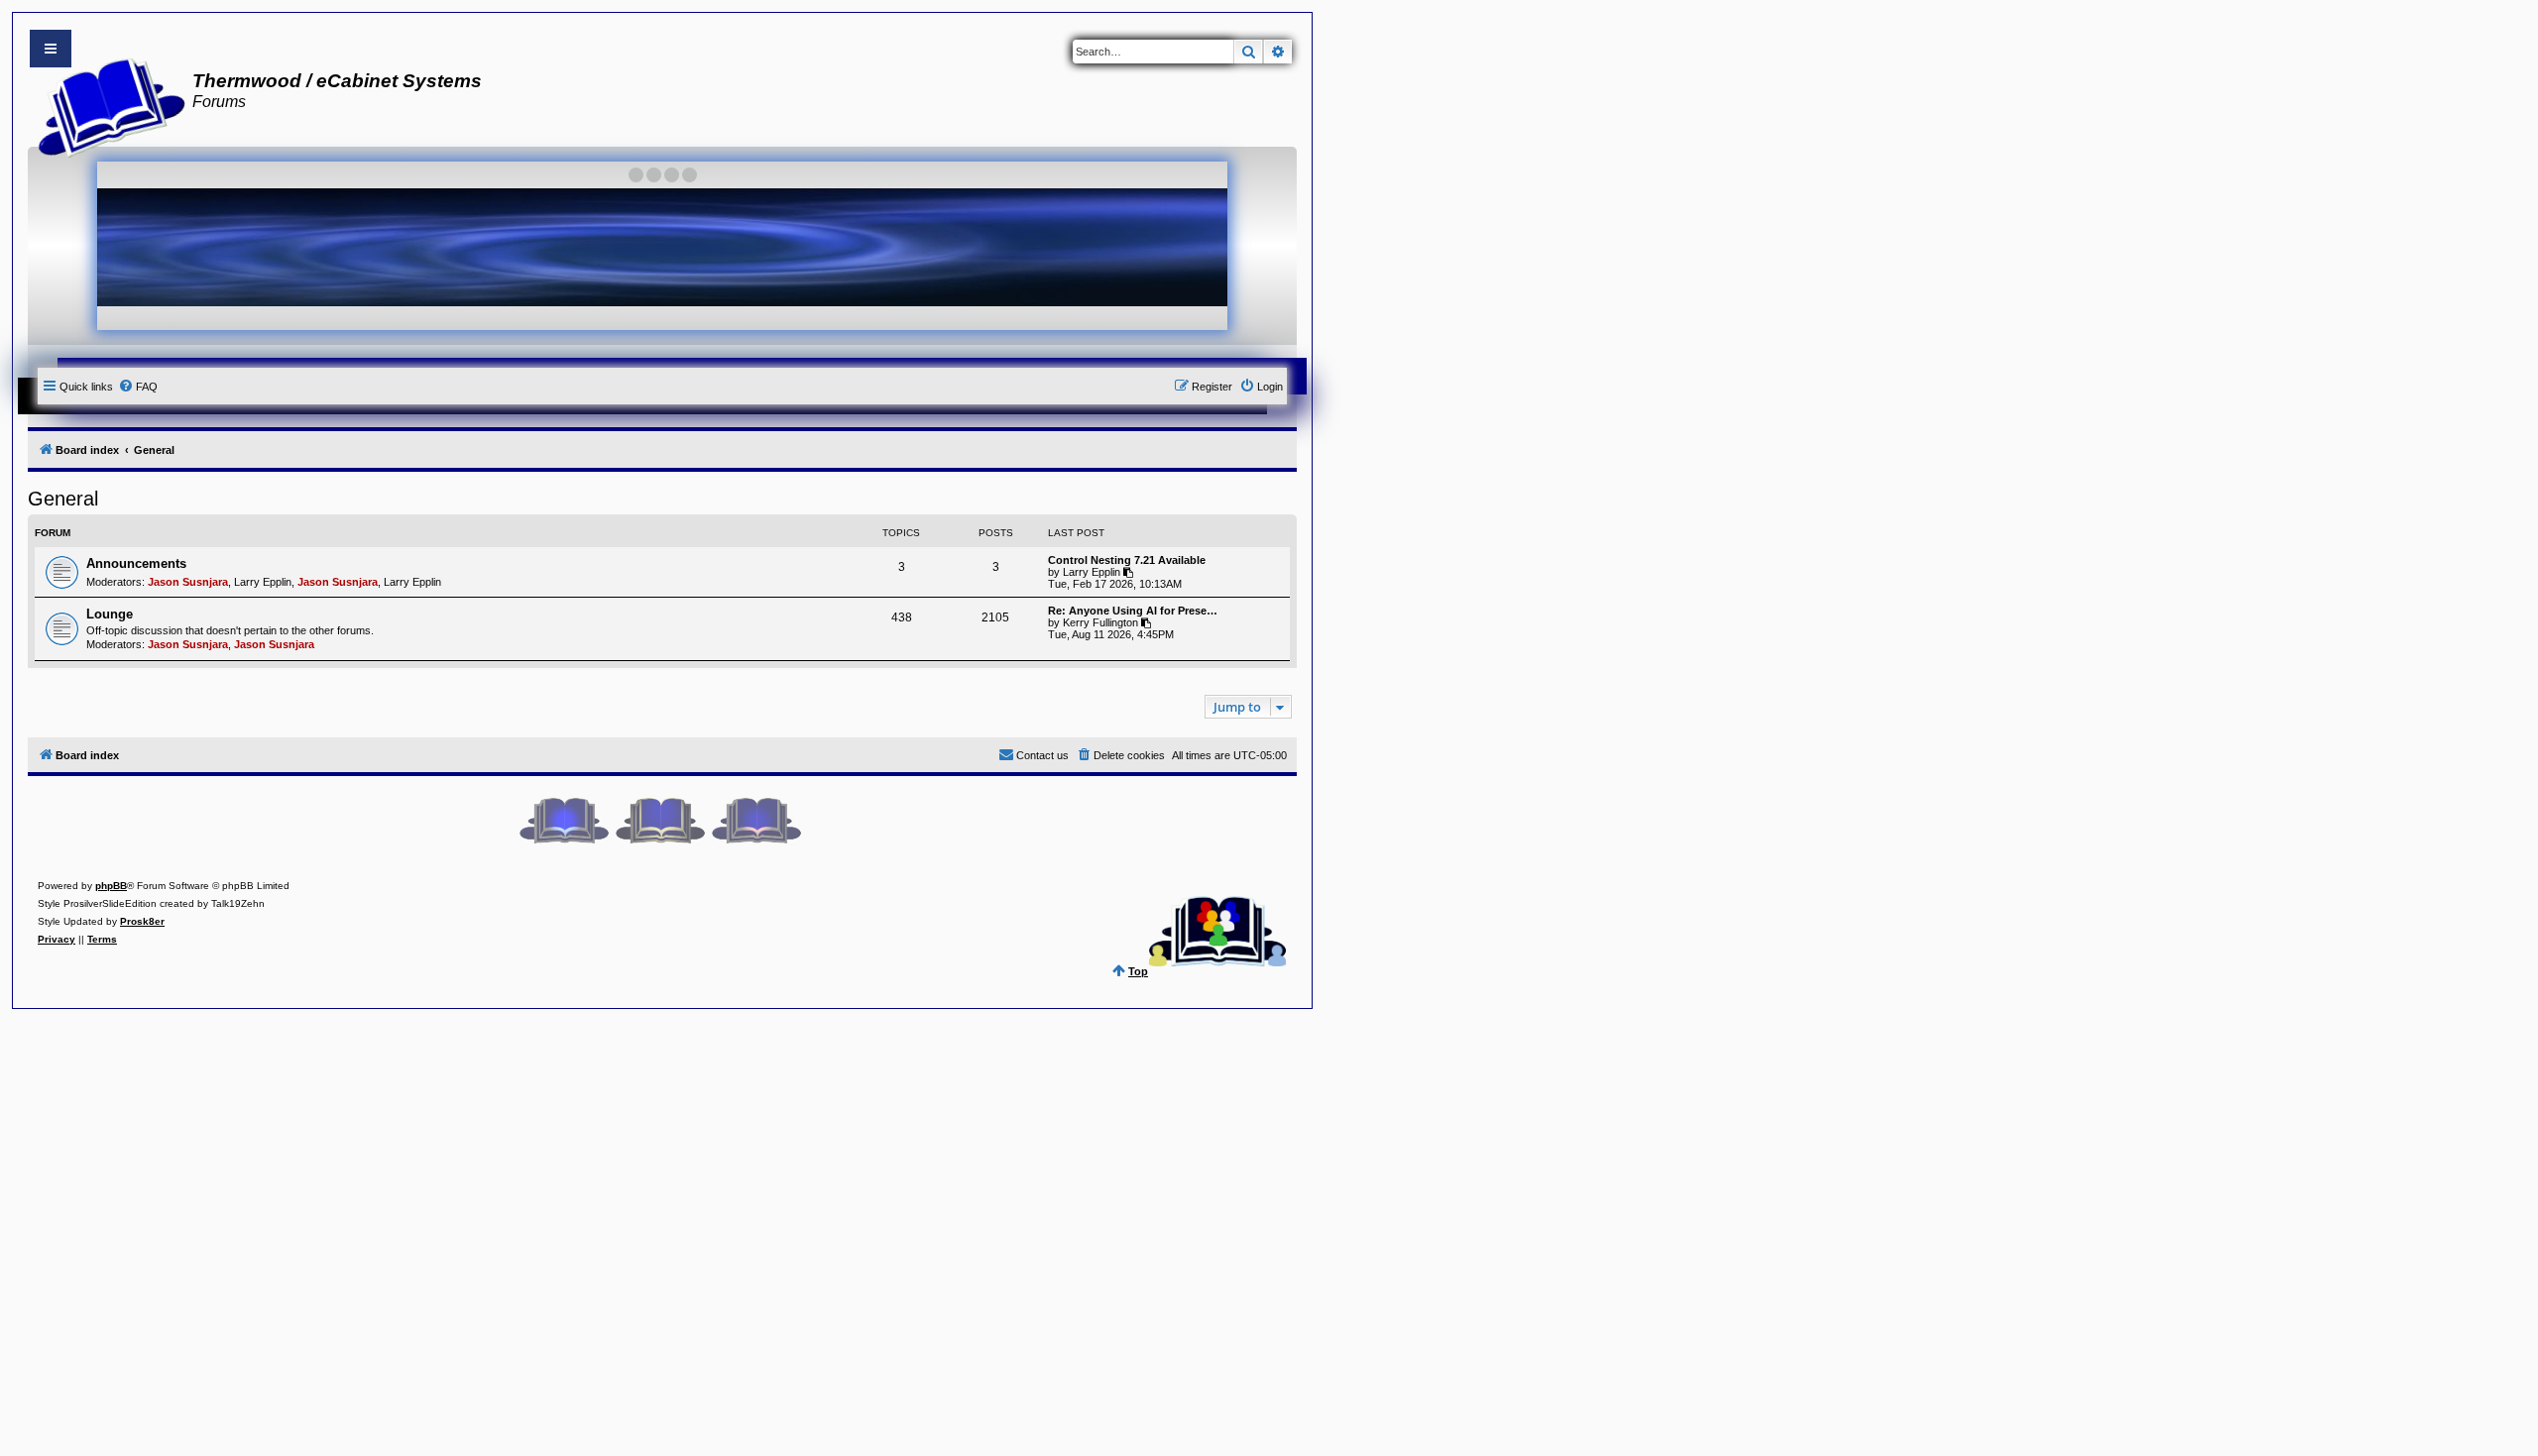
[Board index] (106, 105)
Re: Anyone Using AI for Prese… (1133, 611)
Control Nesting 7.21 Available (1127, 560)
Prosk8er (142, 921)
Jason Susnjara (188, 582)
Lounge (110, 614)
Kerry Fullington (1100, 622)
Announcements (136, 563)
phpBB (111, 886)
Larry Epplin (263, 582)
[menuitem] (138, 387)
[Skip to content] (51, 49)
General (63, 499)
